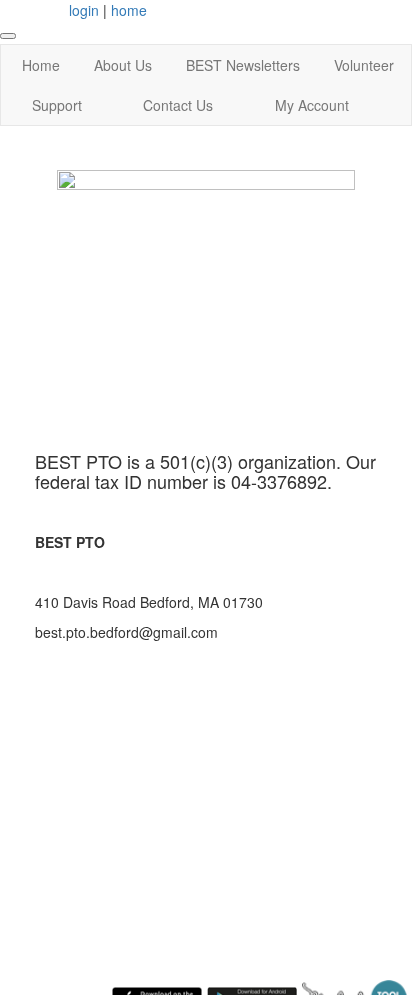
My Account (312, 105)
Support (57, 105)
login (84, 10)
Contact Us (178, 105)
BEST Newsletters (243, 65)
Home (41, 65)
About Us (123, 65)
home (129, 10)
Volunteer (364, 65)
